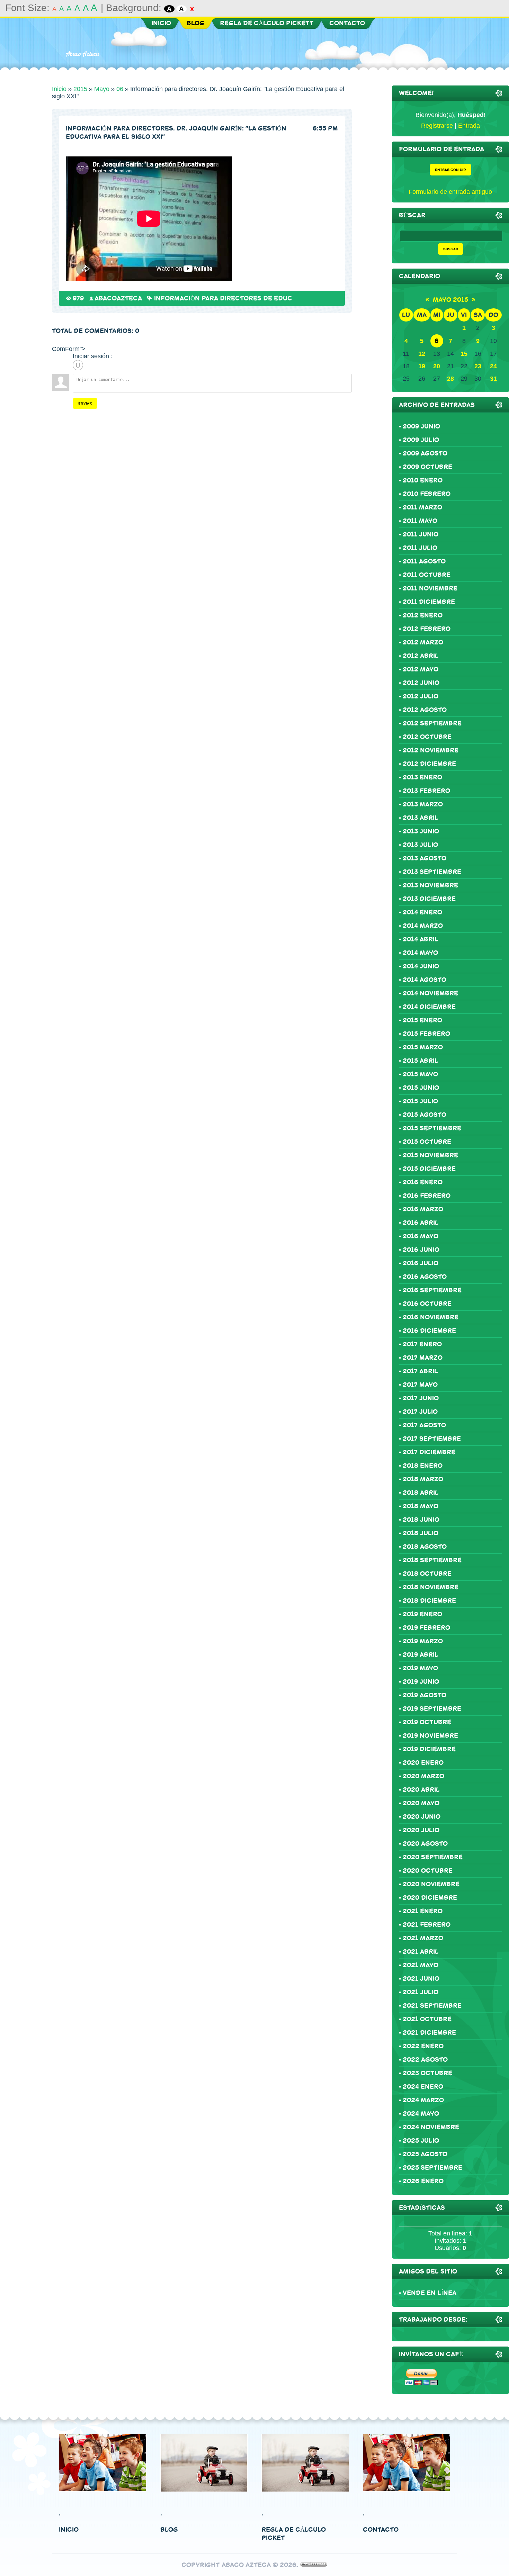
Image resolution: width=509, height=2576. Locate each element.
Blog (169, 2530)
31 (493, 379)
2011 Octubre (427, 575)
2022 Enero (423, 2046)
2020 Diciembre (430, 1898)
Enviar (85, 403)
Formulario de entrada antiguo (450, 192)
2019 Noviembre (430, 1736)
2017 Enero (422, 1344)
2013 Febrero (426, 791)
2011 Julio (420, 548)
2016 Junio (421, 1250)
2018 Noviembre (431, 1587)
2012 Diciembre (429, 764)
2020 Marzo (423, 1776)
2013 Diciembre (429, 899)
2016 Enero (423, 1182)
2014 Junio (421, 966)
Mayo (102, 89)
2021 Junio (421, 1979)
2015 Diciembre (429, 1169)
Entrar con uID (450, 170)
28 (450, 379)
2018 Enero (423, 1466)
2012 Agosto (425, 710)
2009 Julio (421, 440)
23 (478, 366)
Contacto (381, 2530)
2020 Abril (421, 1790)
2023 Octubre (427, 2073)
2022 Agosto (425, 2060)
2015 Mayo (420, 1074)
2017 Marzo (423, 1358)
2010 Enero (423, 480)
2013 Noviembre (430, 885)
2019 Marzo (423, 1641)
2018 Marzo (423, 1479)
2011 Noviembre (430, 588)
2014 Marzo (423, 926)
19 (422, 366)
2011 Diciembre (429, 602)
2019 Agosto (425, 1695)
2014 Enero (422, 912)
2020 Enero (423, 1763)
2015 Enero (422, 1020)
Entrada (469, 126)
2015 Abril (421, 1061)
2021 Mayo (421, 1965)
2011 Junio (421, 534)
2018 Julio (421, 1533)
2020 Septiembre (433, 1857)
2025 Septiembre (432, 2168)
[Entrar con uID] (78, 365)
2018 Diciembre (429, 1601)
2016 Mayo (421, 1236)
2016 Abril (421, 1223)
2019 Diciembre (429, 1749)
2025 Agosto (425, 2154)
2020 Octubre (428, 1871)
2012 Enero (423, 615)
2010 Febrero (427, 494)
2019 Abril (421, 1655)
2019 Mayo (420, 1668)
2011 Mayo (420, 521)
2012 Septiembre (432, 723)
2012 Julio (421, 696)
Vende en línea (430, 2293)
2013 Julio (420, 845)
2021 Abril (421, 1952)
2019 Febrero (426, 1628)
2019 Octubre (427, 1722)
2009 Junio (421, 426)
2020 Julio (421, 1830)
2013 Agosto (425, 858)
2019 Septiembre (432, 1709)
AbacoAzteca (118, 298)
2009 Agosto (425, 453)
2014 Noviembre (430, 993)
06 (120, 89)
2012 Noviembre (431, 750)
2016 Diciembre (429, 1331)
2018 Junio (421, 1520)
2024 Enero (423, 2087)
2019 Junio (421, 1682)
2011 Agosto (424, 561)
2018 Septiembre (432, 1560)
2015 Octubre (427, 1142)
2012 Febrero (427, 629)
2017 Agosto (424, 1425)
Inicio (59, 89)
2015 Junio (421, 1088)
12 (422, 354)
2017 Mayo (420, 1385)
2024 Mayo (421, 2114)
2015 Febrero (426, 1034)
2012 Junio (421, 683)
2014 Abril (421, 939)
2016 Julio (421, 1263)
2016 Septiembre (432, 1290)
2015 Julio (420, 1101)
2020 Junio (422, 1817)
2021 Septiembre (432, 2006)
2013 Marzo (423, 804)
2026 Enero (423, 2181)
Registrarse (437, 126)
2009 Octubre (427, 467)
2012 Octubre (427, 737)
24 (493, 366)
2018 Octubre (427, 1574)
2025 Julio (421, 2141)
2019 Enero (422, 1614)
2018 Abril (421, 1493)
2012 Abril (421, 656)
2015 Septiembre (432, 1128)
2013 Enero (422, 777)
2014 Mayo (420, 953)
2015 (80, 89)
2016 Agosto (425, 1277)
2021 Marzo (423, 1938)
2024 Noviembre (431, 2127)
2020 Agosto (425, 1844)
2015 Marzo (423, 1047)
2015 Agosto (425, 1115)
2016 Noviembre (431, 1317)
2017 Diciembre (429, 1452)
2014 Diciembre (429, 1007)
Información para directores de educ (223, 298)
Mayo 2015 (450, 300)
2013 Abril (421, 818)
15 (464, 354)
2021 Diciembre (429, 2033)
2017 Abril (420, 1371)
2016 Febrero (427, 1196)
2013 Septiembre (432, 872)
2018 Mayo (421, 1506)
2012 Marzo (423, 642)
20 (437, 366)
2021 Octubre (427, 2019)
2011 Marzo (422, 507)
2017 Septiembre (432, 1439)
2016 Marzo (423, 1209)
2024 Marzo (423, 2100)
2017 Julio (420, 1412)
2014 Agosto (425, 980)
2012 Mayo (421, 669)
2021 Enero (423, 1911)
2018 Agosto (425, 1547)
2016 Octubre (427, 1304)
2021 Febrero (427, 1925)
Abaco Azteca (82, 54)
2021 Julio (421, 1992)
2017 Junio (421, 1398)
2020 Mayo (421, 1803)
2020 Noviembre (431, 1884)
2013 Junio (421, 831)
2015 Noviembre (430, 1155)
